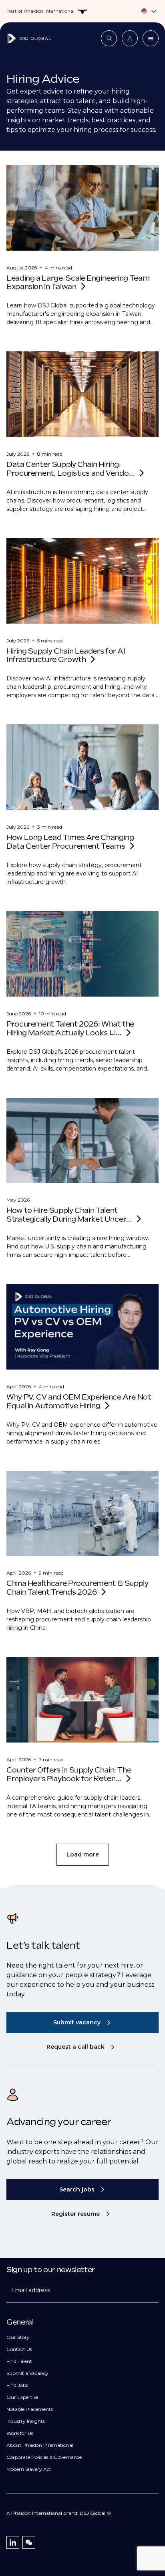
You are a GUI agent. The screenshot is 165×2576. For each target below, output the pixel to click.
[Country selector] (82, 11)
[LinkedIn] (13, 2542)
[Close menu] (151, 38)
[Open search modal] (109, 38)
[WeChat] (29, 2542)
